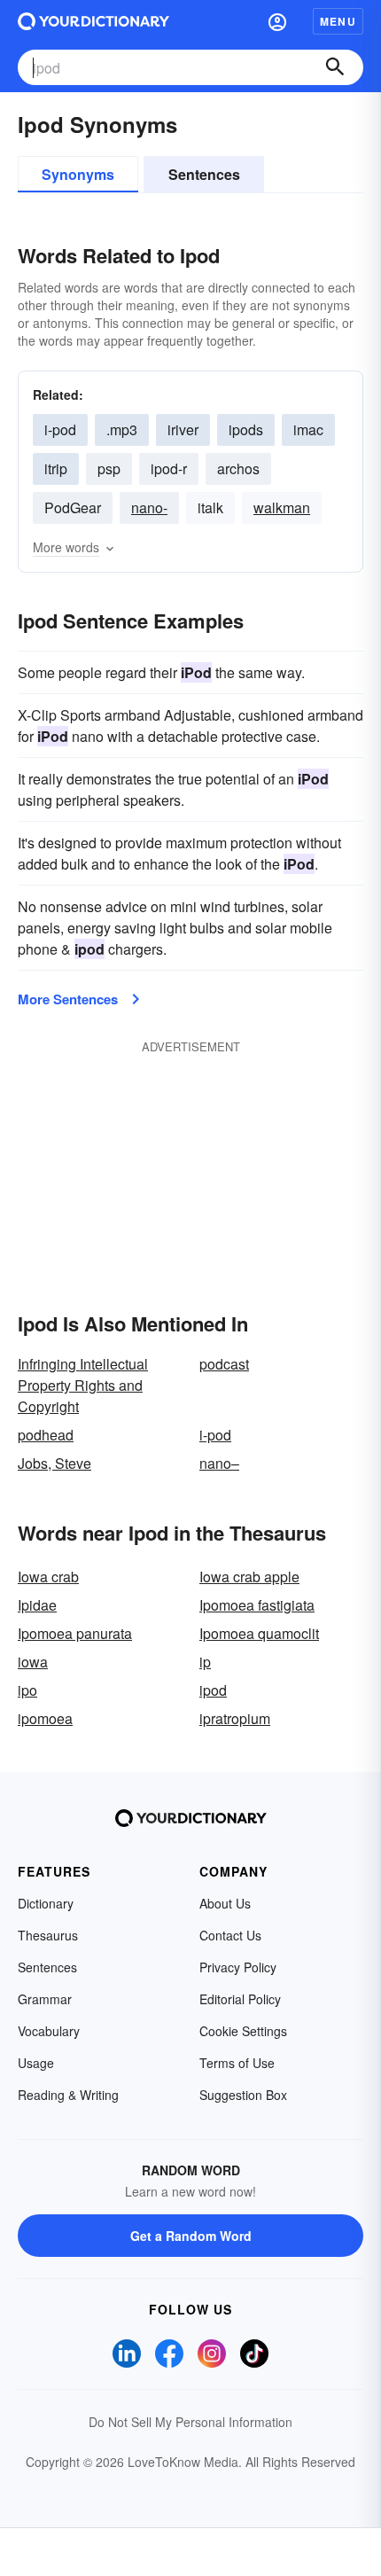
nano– (219, 1463)
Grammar (45, 1999)
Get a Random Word (191, 2236)
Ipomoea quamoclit (259, 1633)
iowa (33, 1662)
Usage (36, 2063)
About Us (225, 1903)
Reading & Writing (68, 2095)
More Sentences (68, 999)
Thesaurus (48, 1935)
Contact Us (230, 1935)
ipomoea (45, 1718)
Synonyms (78, 174)
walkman (282, 507)
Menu (338, 21)
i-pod (215, 1435)
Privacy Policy (238, 1967)
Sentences (204, 174)
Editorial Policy (240, 1999)
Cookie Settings (243, 2031)
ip (205, 1662)
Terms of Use (237, 2063)
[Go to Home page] (93, 21)
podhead (46, 1435)
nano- (149, 507)
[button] (277, 21)
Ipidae (37, 1605)
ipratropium (235, 1718)
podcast (224, 1364)
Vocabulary (49, 2031)
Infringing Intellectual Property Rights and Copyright (83, 1385)
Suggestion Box (243, 2095)
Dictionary (46, 1903)
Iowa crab (48, 1577)
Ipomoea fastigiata (257, 1605)
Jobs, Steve (54, 1463)
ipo (27, 1690)
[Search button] (335, 67)
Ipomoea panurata (75, 1633)
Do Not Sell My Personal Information (190, 2422)
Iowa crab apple (249, 1577)
